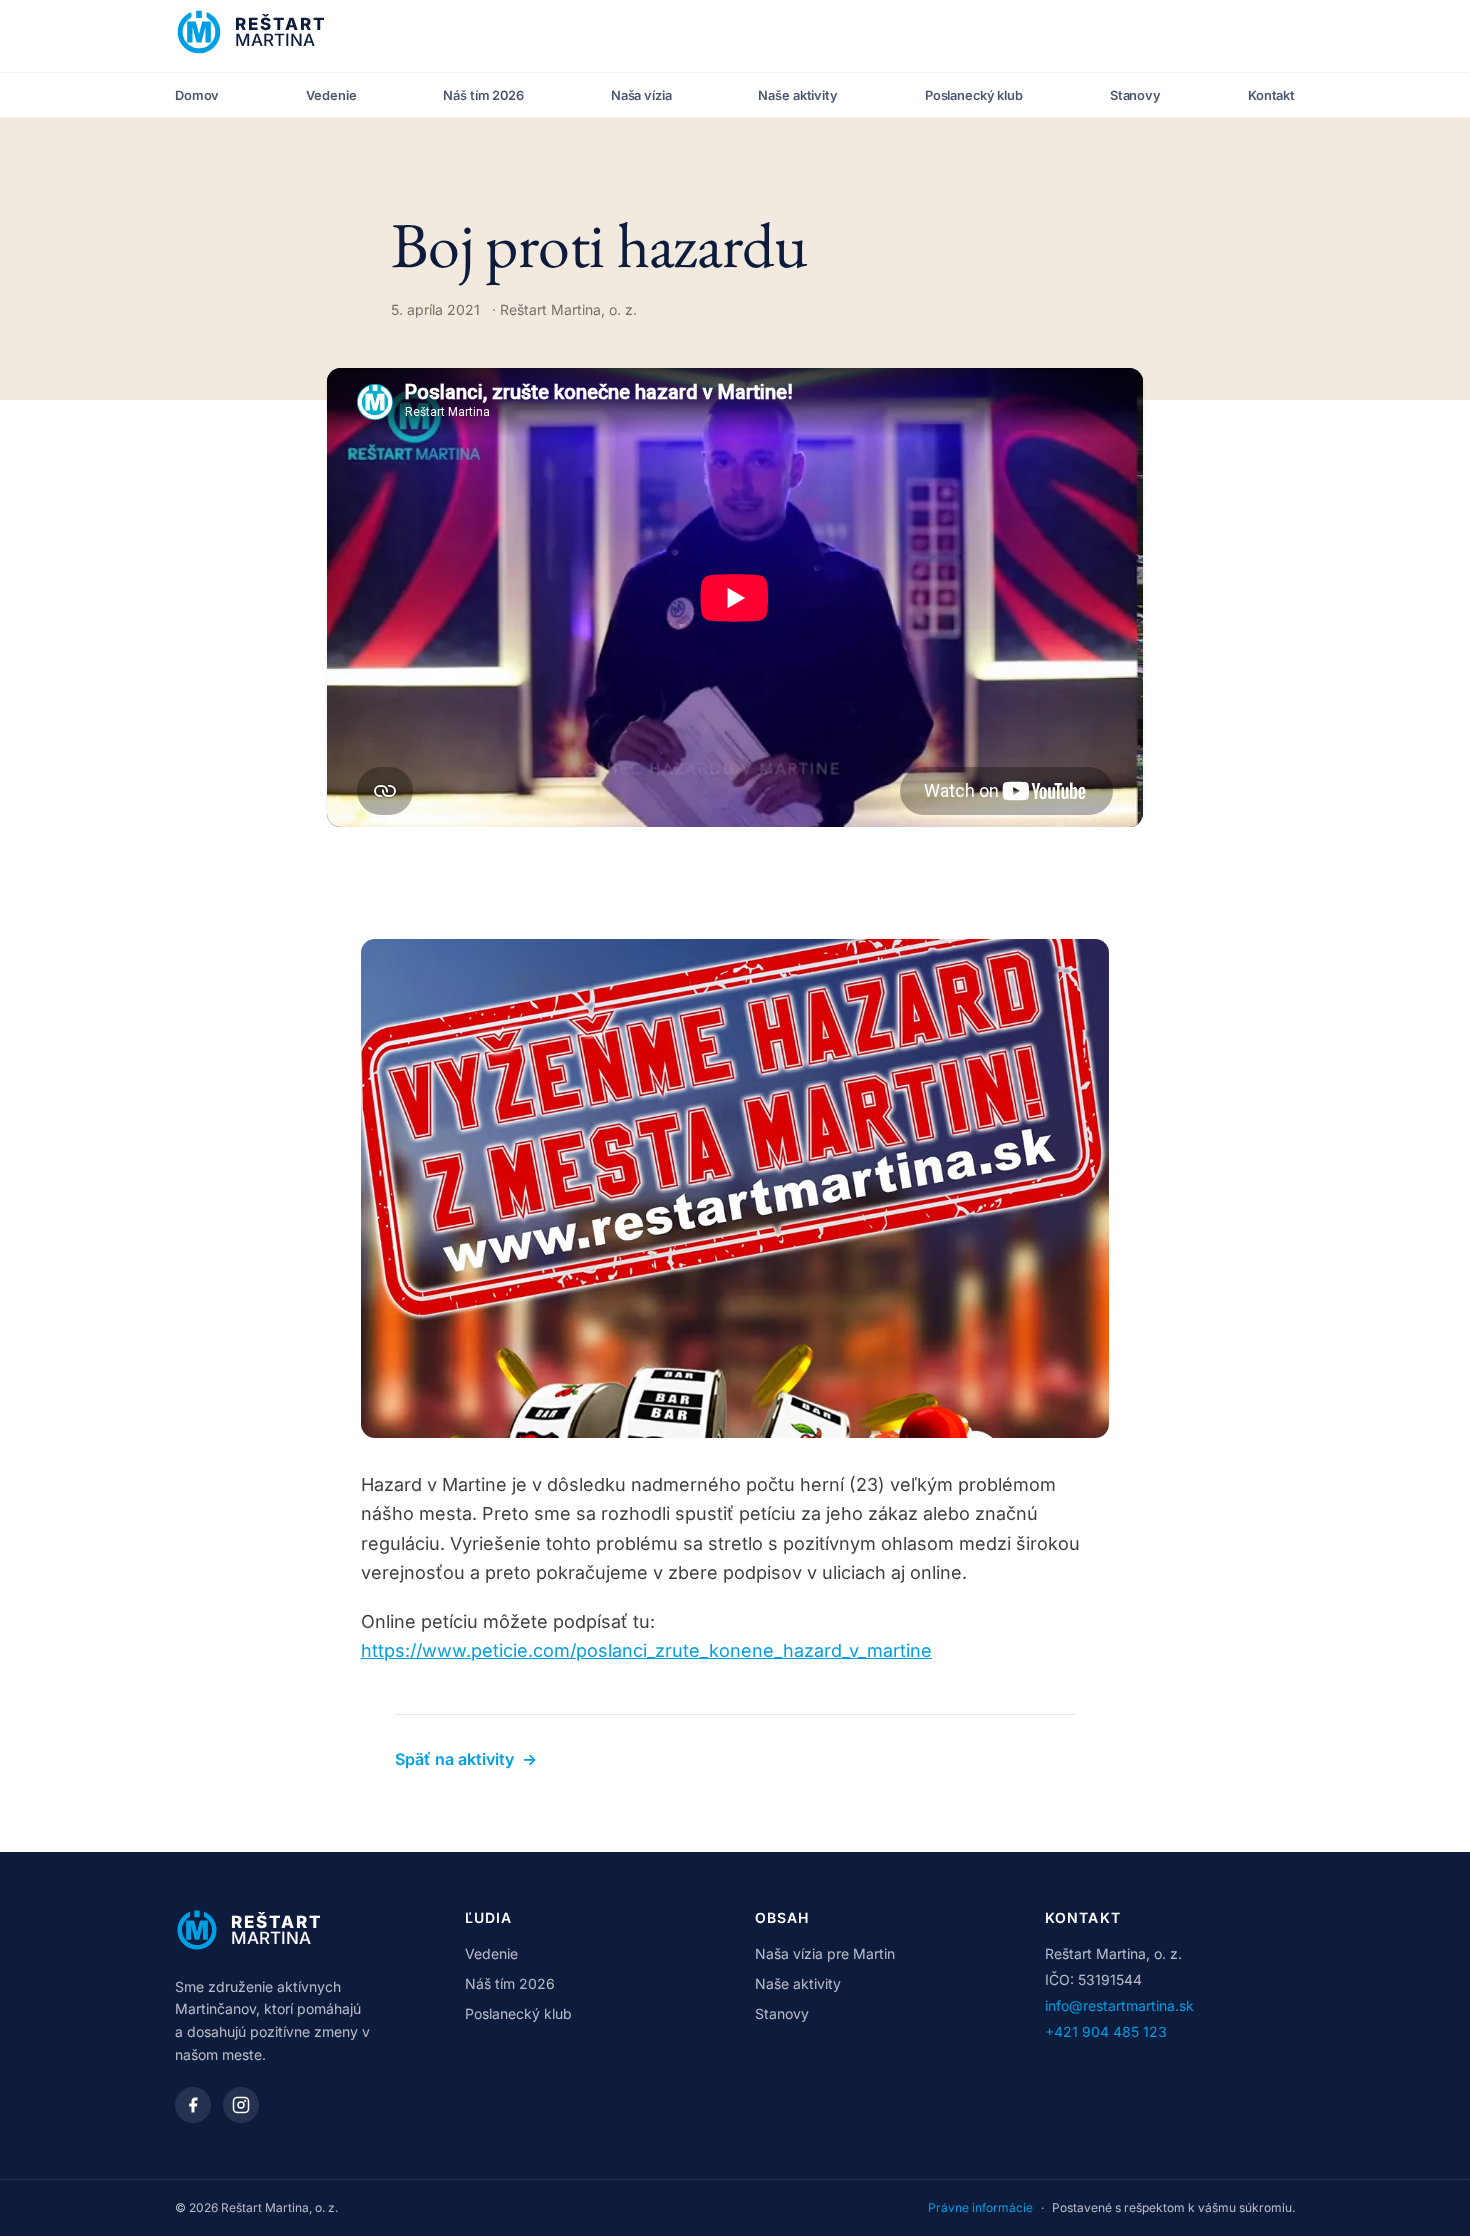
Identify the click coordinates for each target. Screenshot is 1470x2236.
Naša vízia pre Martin (825, 1953)
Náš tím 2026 (483, 95)
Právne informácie (980, 2207)
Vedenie (331, 95)
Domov (197, 95)
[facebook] (193, 2105)
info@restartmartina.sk (1119, 2005)
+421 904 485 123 (1106, 2031)
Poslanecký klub (974, 95)
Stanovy (1135, 95)
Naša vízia (641, 95)
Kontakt (1271, 95)
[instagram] (241, 2105)
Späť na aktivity (466, 1759)
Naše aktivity (797, 95)
